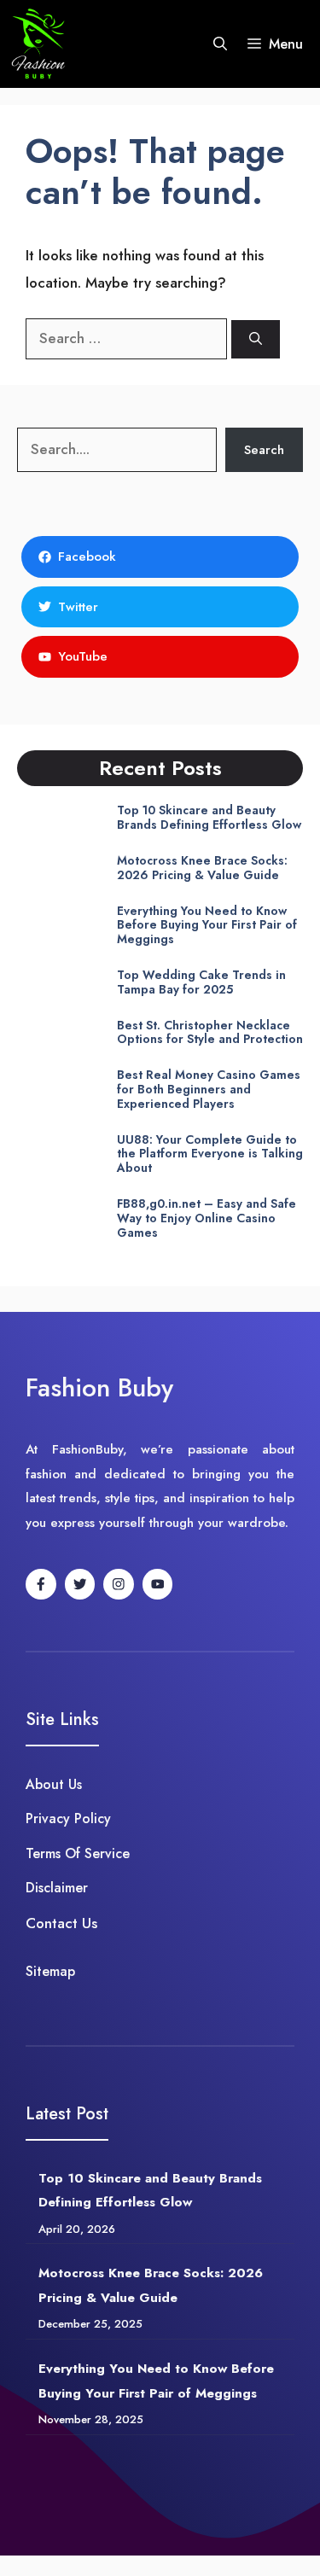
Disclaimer (57, 1888)
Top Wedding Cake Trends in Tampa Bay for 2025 (201, 982)
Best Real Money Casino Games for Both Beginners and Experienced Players (209, 1089)
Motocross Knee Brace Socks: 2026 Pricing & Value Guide (202, 868)
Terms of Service (78, 1853)
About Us (54, 1784)
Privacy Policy (68, 1818)
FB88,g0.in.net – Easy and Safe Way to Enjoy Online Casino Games (207, 1218)
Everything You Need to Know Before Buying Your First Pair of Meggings (207, 925)
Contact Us (61, 1923)
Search (264, 450)
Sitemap (50, 1971)
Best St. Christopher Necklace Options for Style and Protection (210, 1032)
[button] (220, 44)
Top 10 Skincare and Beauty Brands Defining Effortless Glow (209, 817)
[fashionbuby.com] (39, 44)
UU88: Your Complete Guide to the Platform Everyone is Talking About (210, 1154)
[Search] (256, 339)
